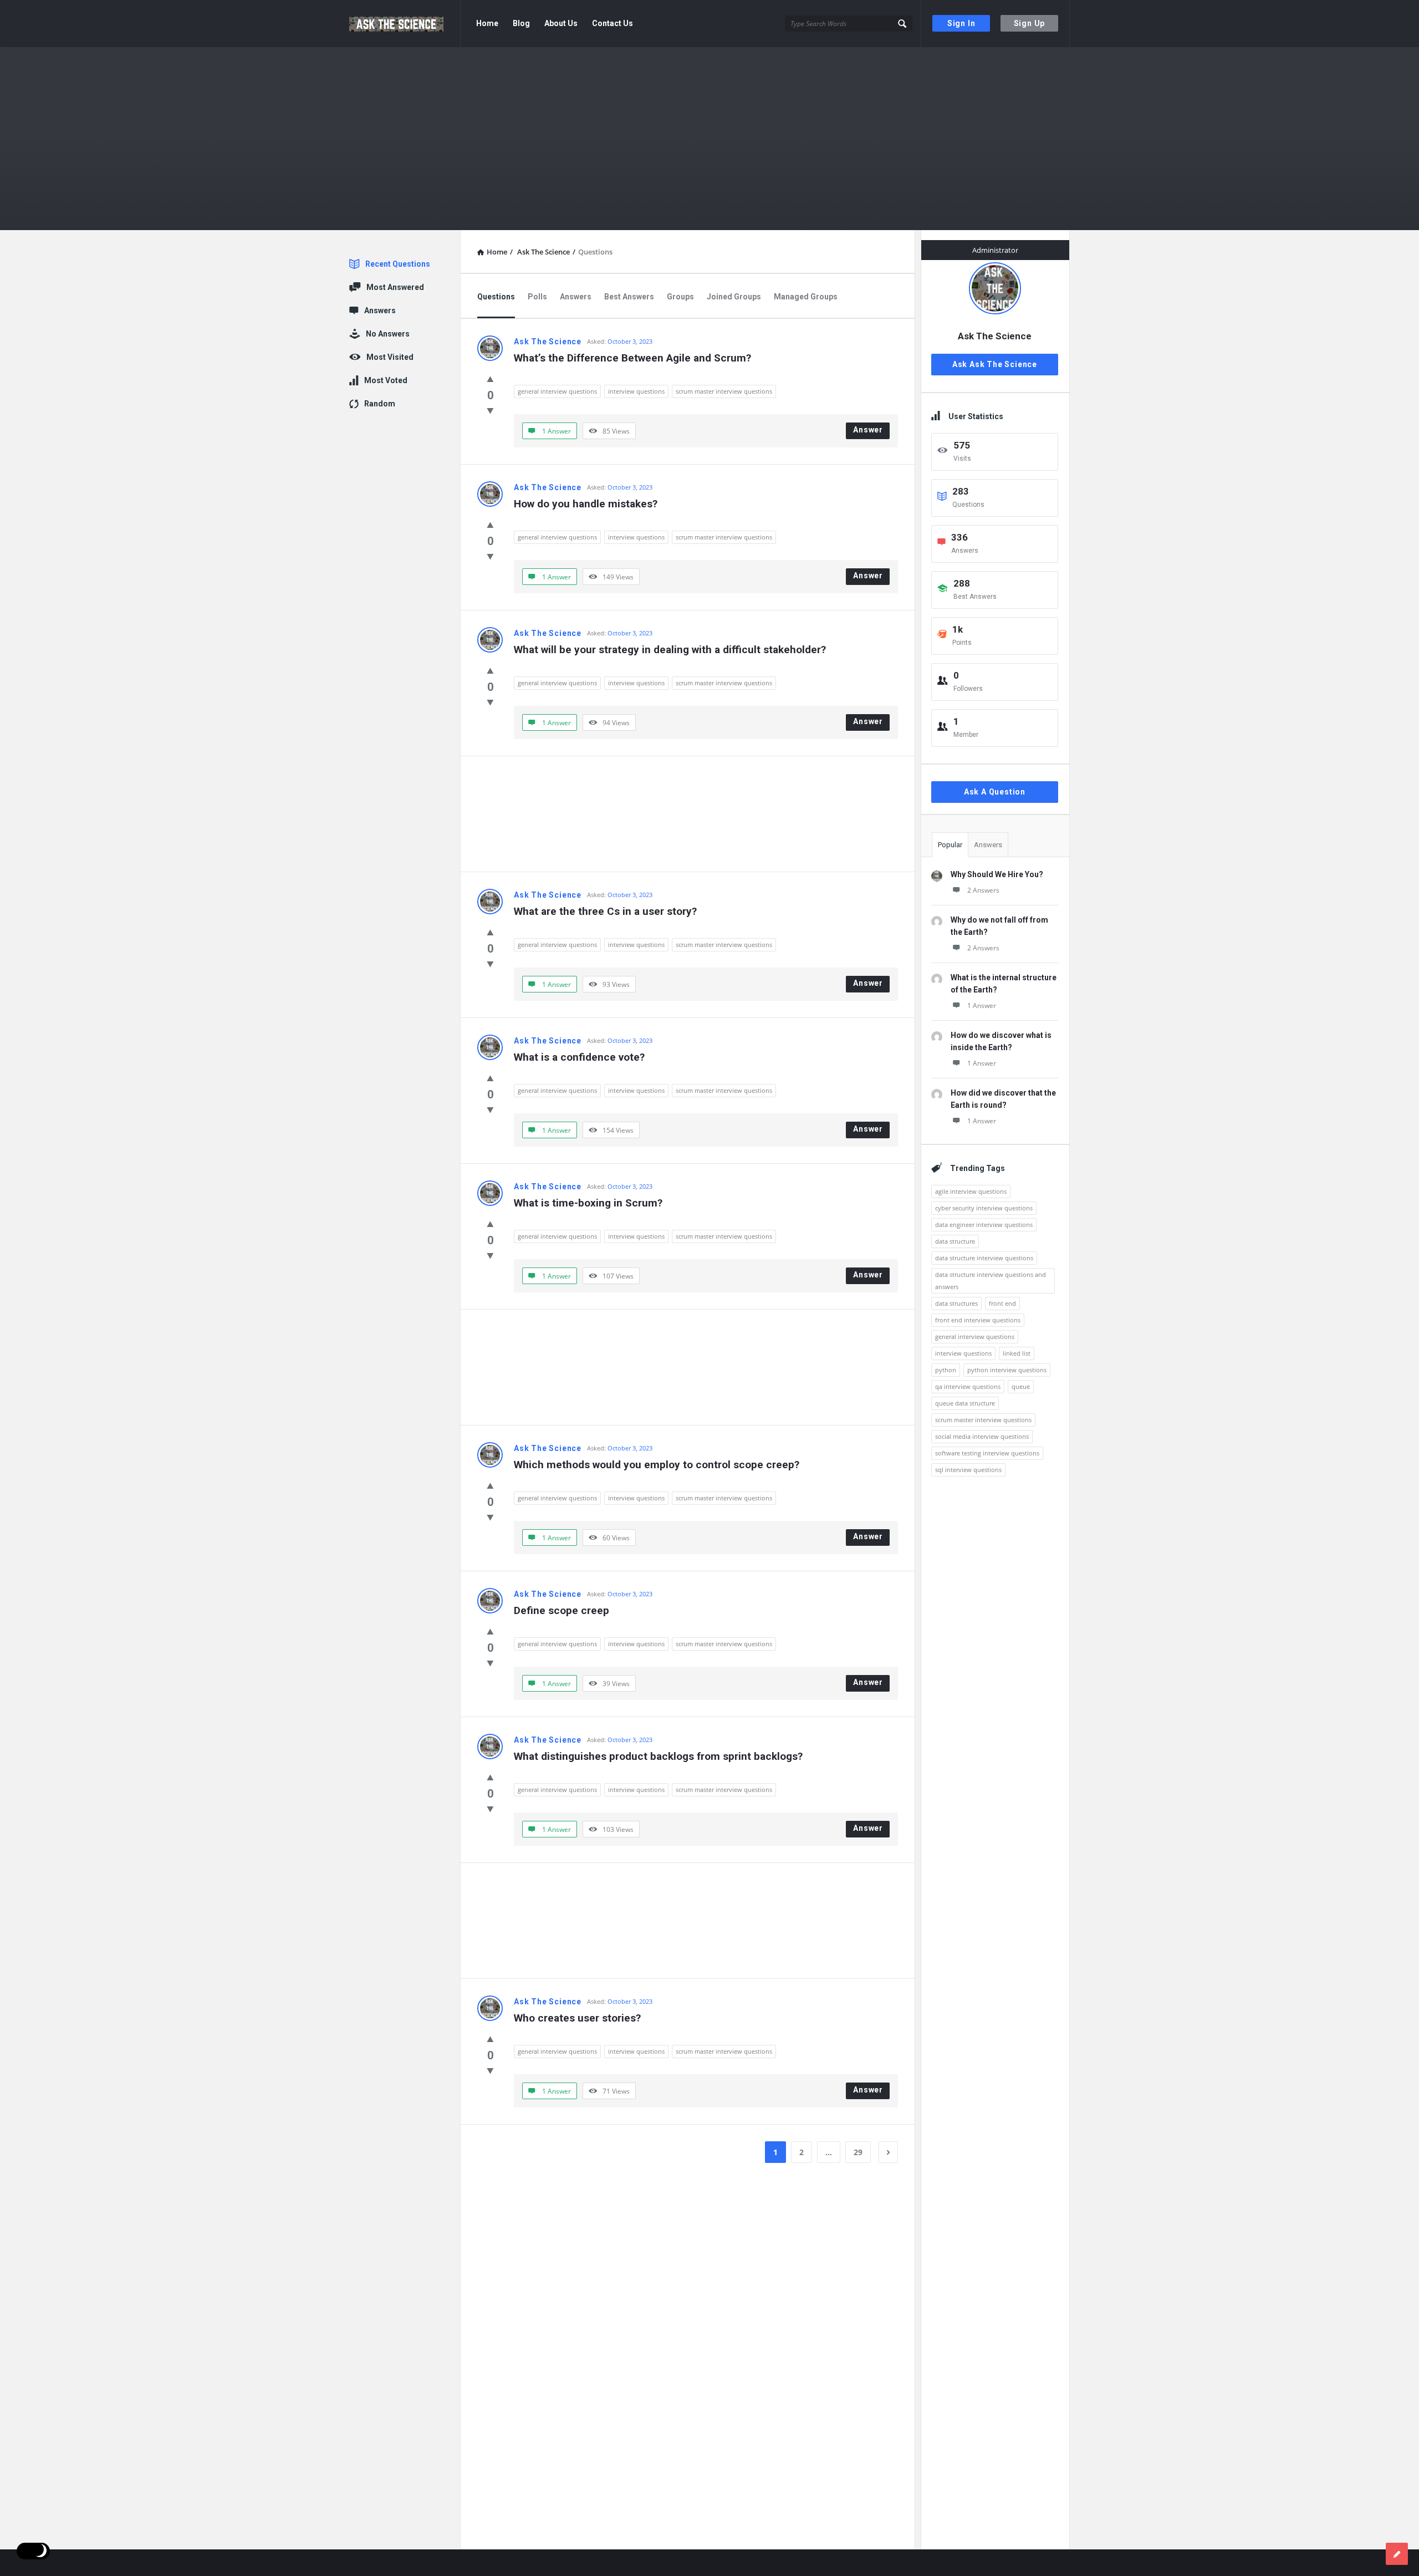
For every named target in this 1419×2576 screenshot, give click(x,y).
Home (487, 23)
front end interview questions (978, 1320)
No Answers (388, 334)
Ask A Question (995, 792)
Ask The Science (548, 342)
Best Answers (629, 297)
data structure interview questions (984, 1258)
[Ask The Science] (405, 24)
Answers (576, 297)
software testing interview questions (987, 1453)
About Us (561, 23)
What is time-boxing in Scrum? (588, 1203)
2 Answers (983, 890)
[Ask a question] (1397, 2554)
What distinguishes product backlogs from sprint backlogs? (658, 1756)
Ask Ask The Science (995, 364)
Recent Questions (398, 264)
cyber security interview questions (984, 1208)
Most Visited (390, 357)
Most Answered (395, 287)
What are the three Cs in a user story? (605, 911)
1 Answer (982, 1006)
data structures (956, 1303)
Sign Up (1030, 23)
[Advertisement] (688, 814)
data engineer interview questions (984, 1225)
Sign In (961, 23)
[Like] (490, 379)
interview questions (636, 391)
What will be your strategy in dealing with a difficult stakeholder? (670, 650)
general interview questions (557, 391)
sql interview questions (968, 1470)
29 (858, 2152)
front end (1002, 1303)
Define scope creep (562, 1610)
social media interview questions (982, 1436)
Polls (537, 297)
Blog (521, 23)
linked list (1017, 1353)
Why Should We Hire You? (997, 874)
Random (380, 404)
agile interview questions (971, 1191)
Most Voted (386, 380)
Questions (496, 297)
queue (1021, 1386)
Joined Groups (734, 297)
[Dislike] (490, 410)
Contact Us (612, 23)
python (946, 1370)
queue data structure (965, 1403)
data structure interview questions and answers (991, 1281)
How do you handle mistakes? (586, 504)
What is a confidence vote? (579, 1057)
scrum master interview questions (724, 391)
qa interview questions (968, 1386)
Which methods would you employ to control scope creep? (657, 1465)
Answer (868, 430)
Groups (680, 297)
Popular (950, 845)
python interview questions (1007, 1370)
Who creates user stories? (577, 2018)
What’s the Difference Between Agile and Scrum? (632, 358)
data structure (955, 1241)
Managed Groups (806, 297)
